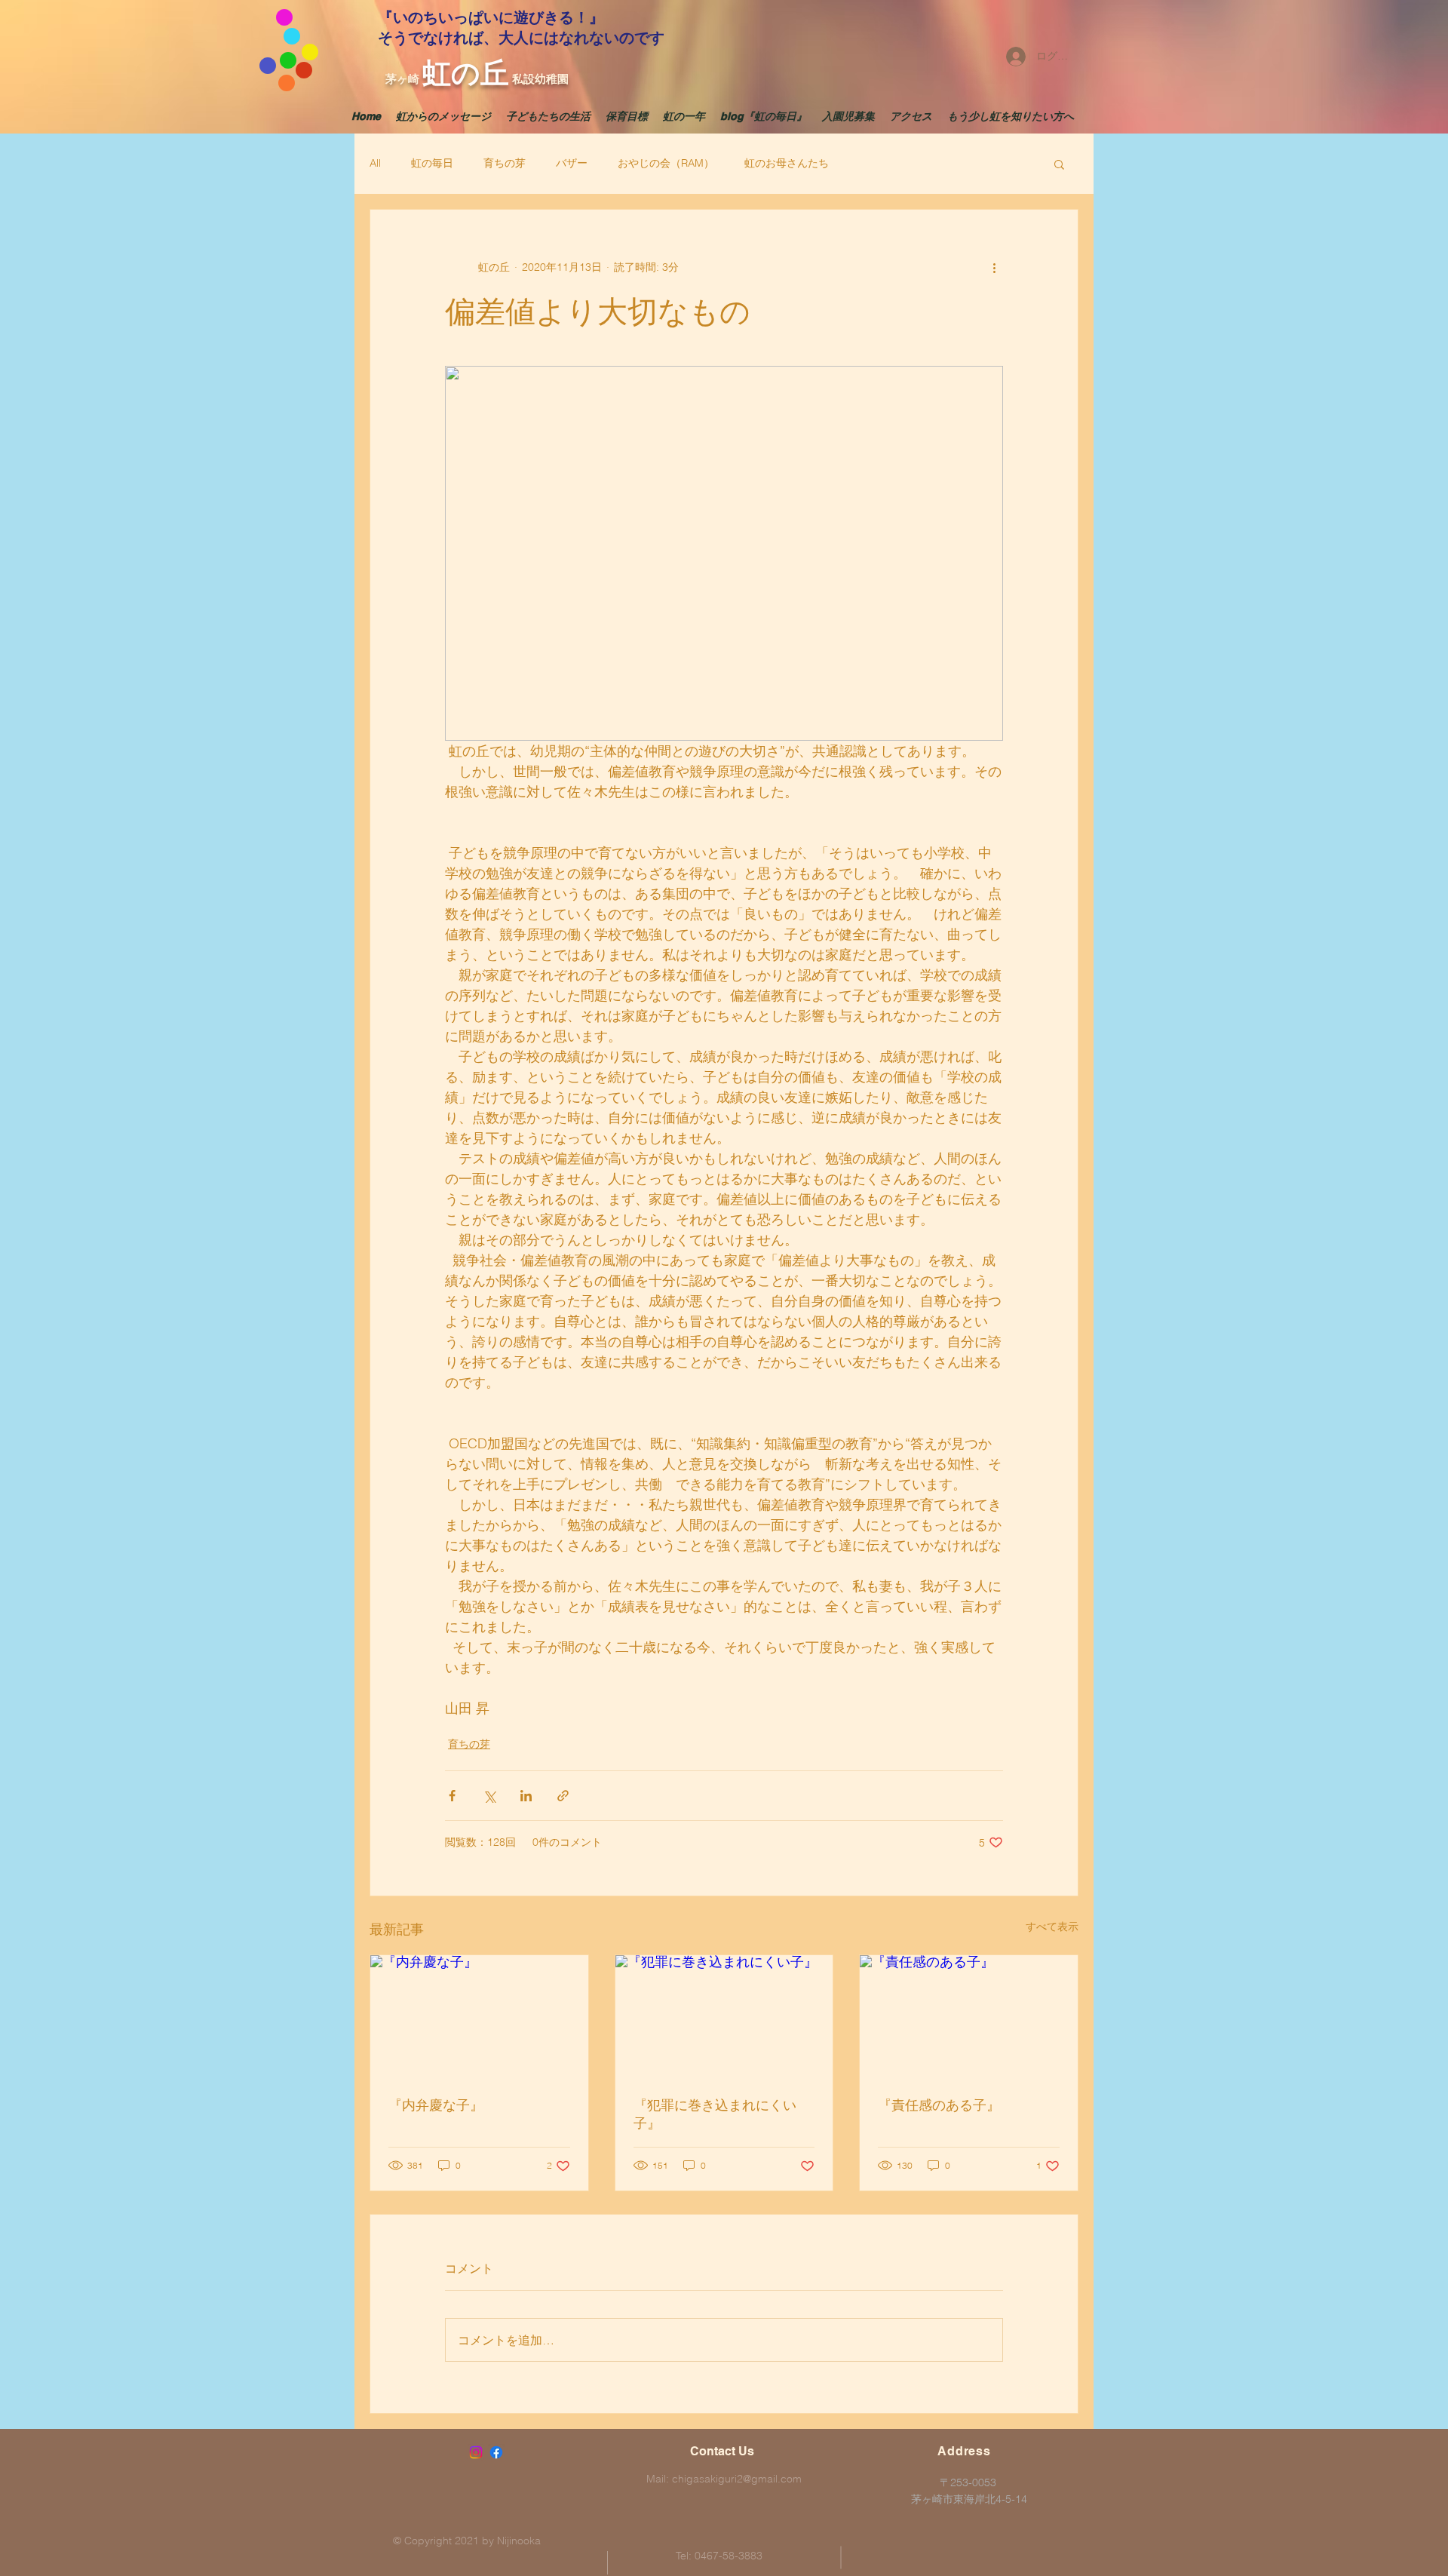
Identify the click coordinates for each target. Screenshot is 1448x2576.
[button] (1059, 164)
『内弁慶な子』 (436, 2105)
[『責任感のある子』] (969, 2016)
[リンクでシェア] (563, 1796)
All (375, 163)
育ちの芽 (505, 163)
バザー (572, 163)
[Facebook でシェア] (452, 1796)
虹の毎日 (432, 163)
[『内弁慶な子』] (479, 2016)
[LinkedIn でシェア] (526, 1796)
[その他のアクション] (994, 267)
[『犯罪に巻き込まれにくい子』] (724, 2016)
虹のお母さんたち (787, 163)
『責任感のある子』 (939, 2105)
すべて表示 (1052, 1927)
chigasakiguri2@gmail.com (737, 2479)
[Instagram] (476, 2452)
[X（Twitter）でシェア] (489, 1796)
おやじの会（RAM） (666, 163)
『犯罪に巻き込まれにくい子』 (715, 2114)
